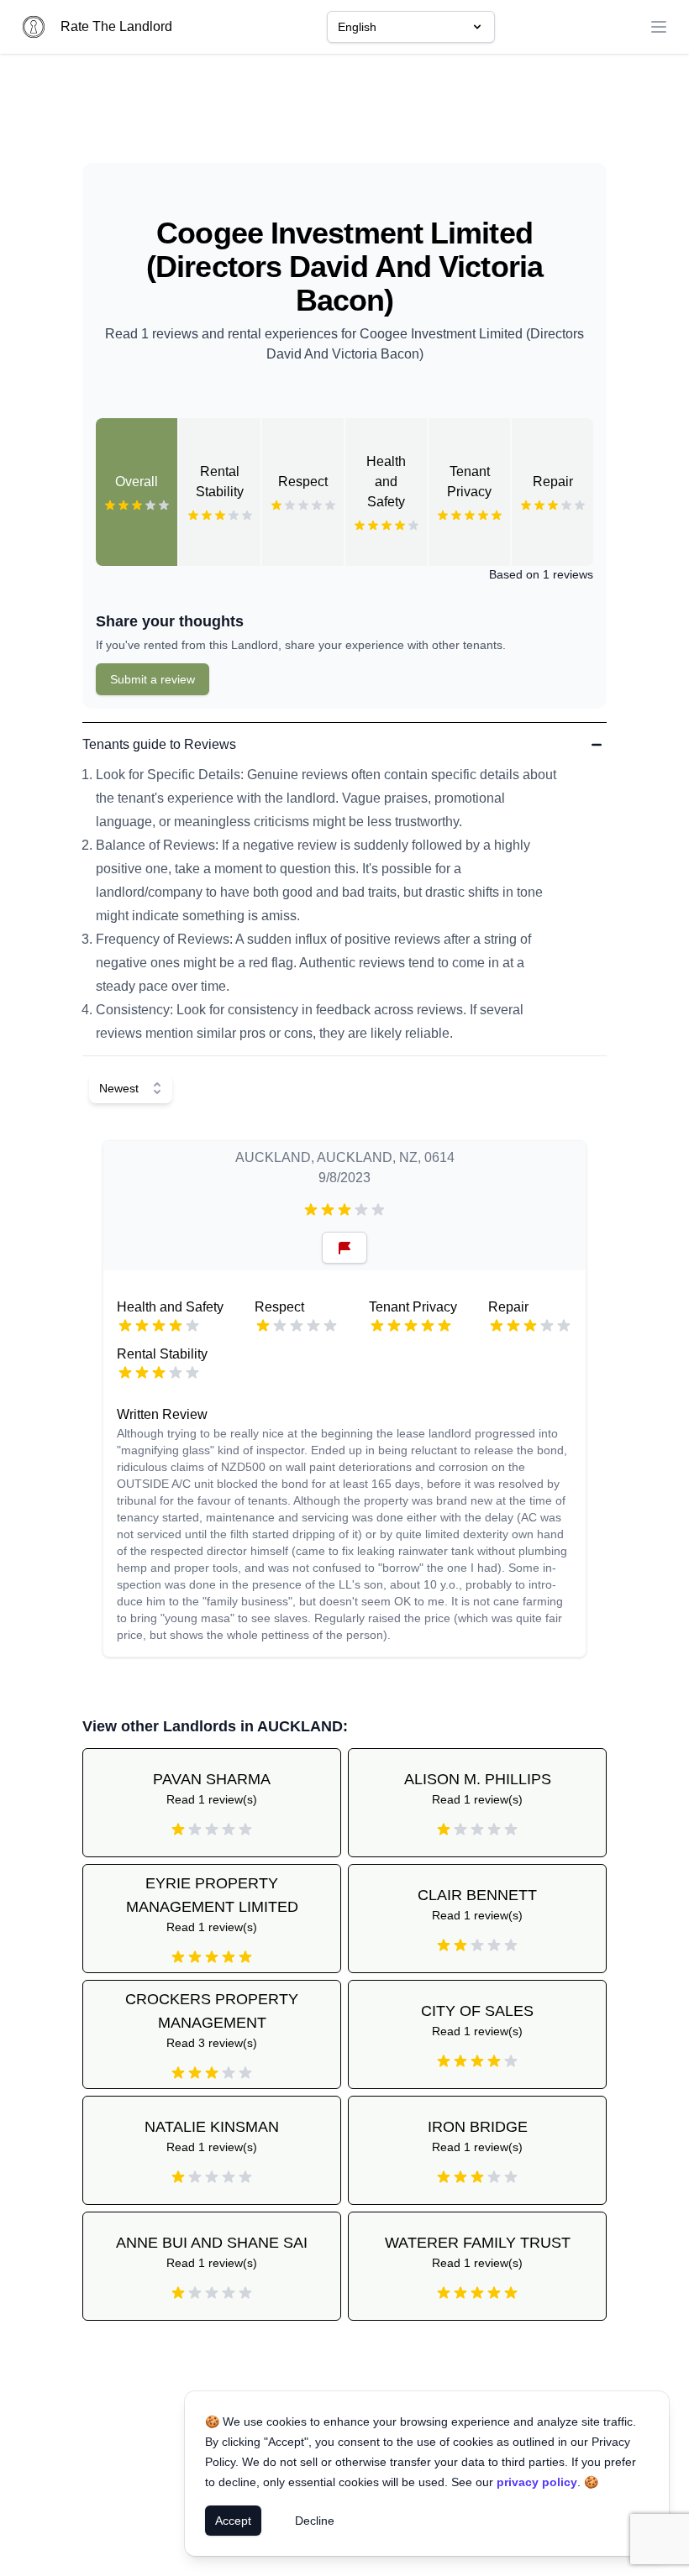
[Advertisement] (344, 115)
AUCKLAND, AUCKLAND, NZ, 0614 (345, 1157)
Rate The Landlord (116, 26)
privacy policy (537, 2482)
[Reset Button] (344, 1248)
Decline (315, 2521)
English (357, 27)
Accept (233, 2521)
